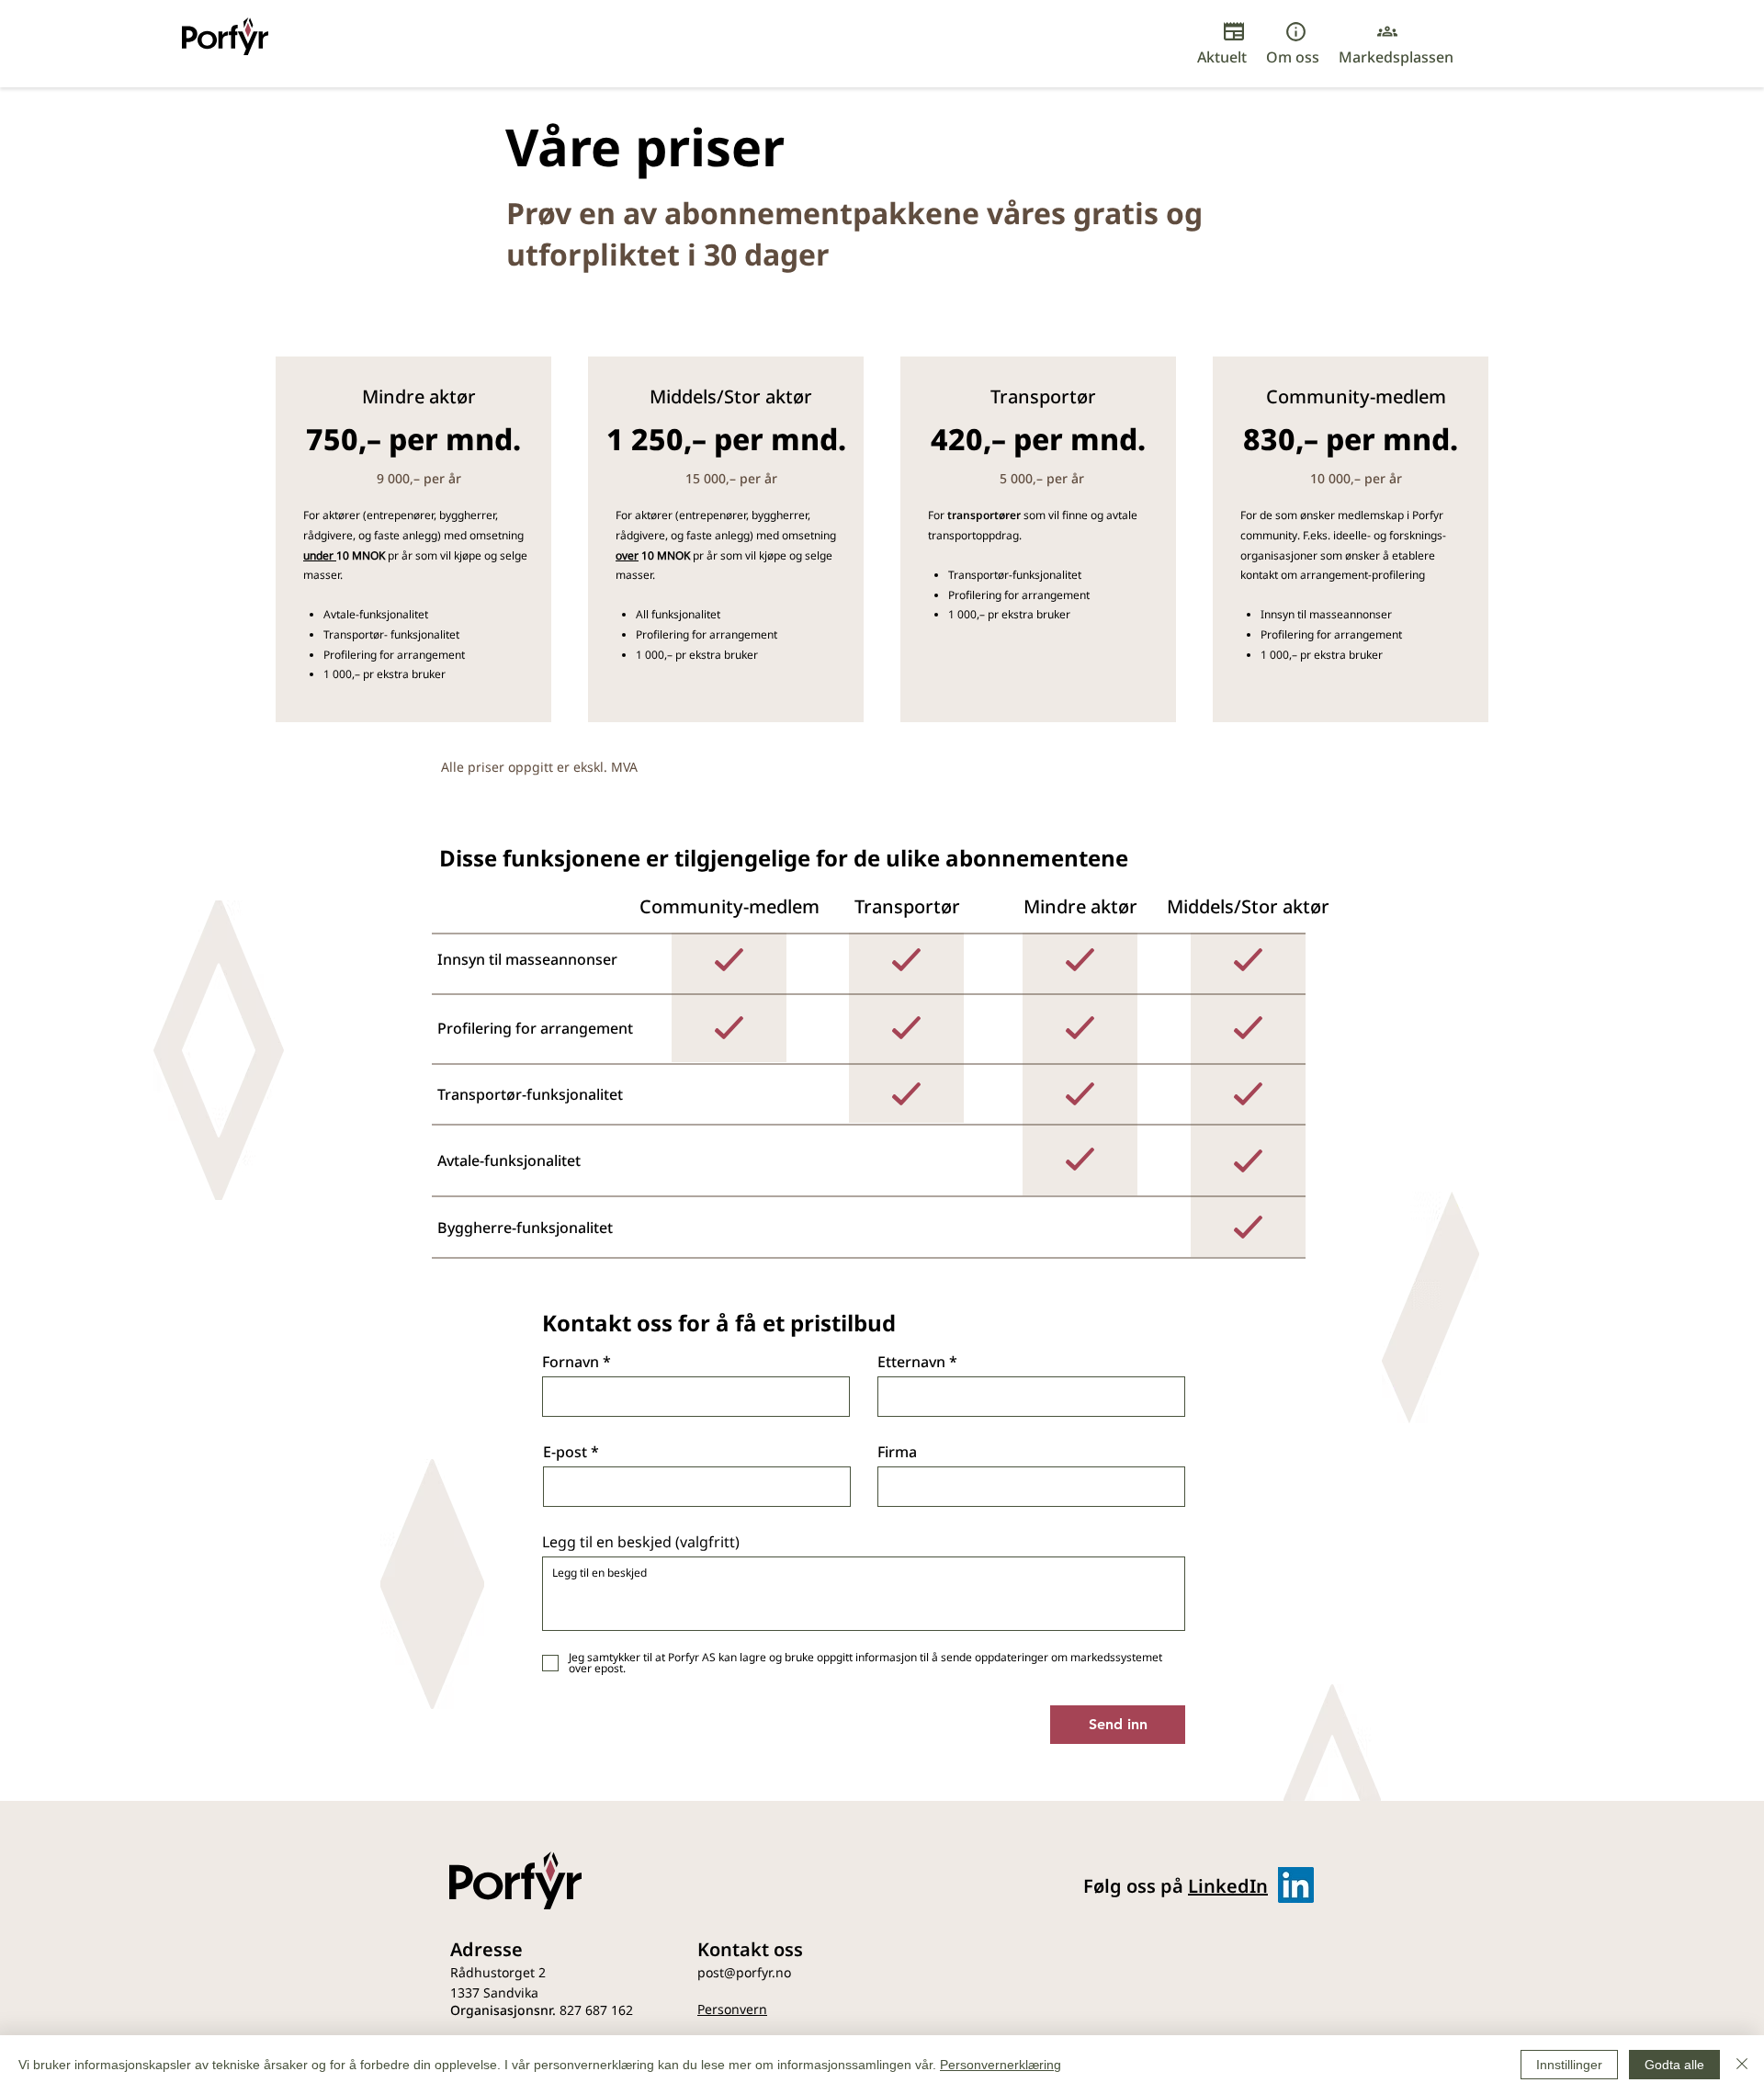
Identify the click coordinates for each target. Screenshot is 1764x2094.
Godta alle (1674, 2065)
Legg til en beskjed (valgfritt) (641, 1542)
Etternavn (911, 1362)
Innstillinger (1569, 2065)
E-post (565, 1452)
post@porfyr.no (744, 1972)
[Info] (1295, 31)
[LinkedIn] (1296, 1885)
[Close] (1742, 2065)
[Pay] (1234, 31)
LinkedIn (1228, 1886)
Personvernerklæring (1001, 2065)
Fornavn (571, 1362)
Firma (897, 1452)
